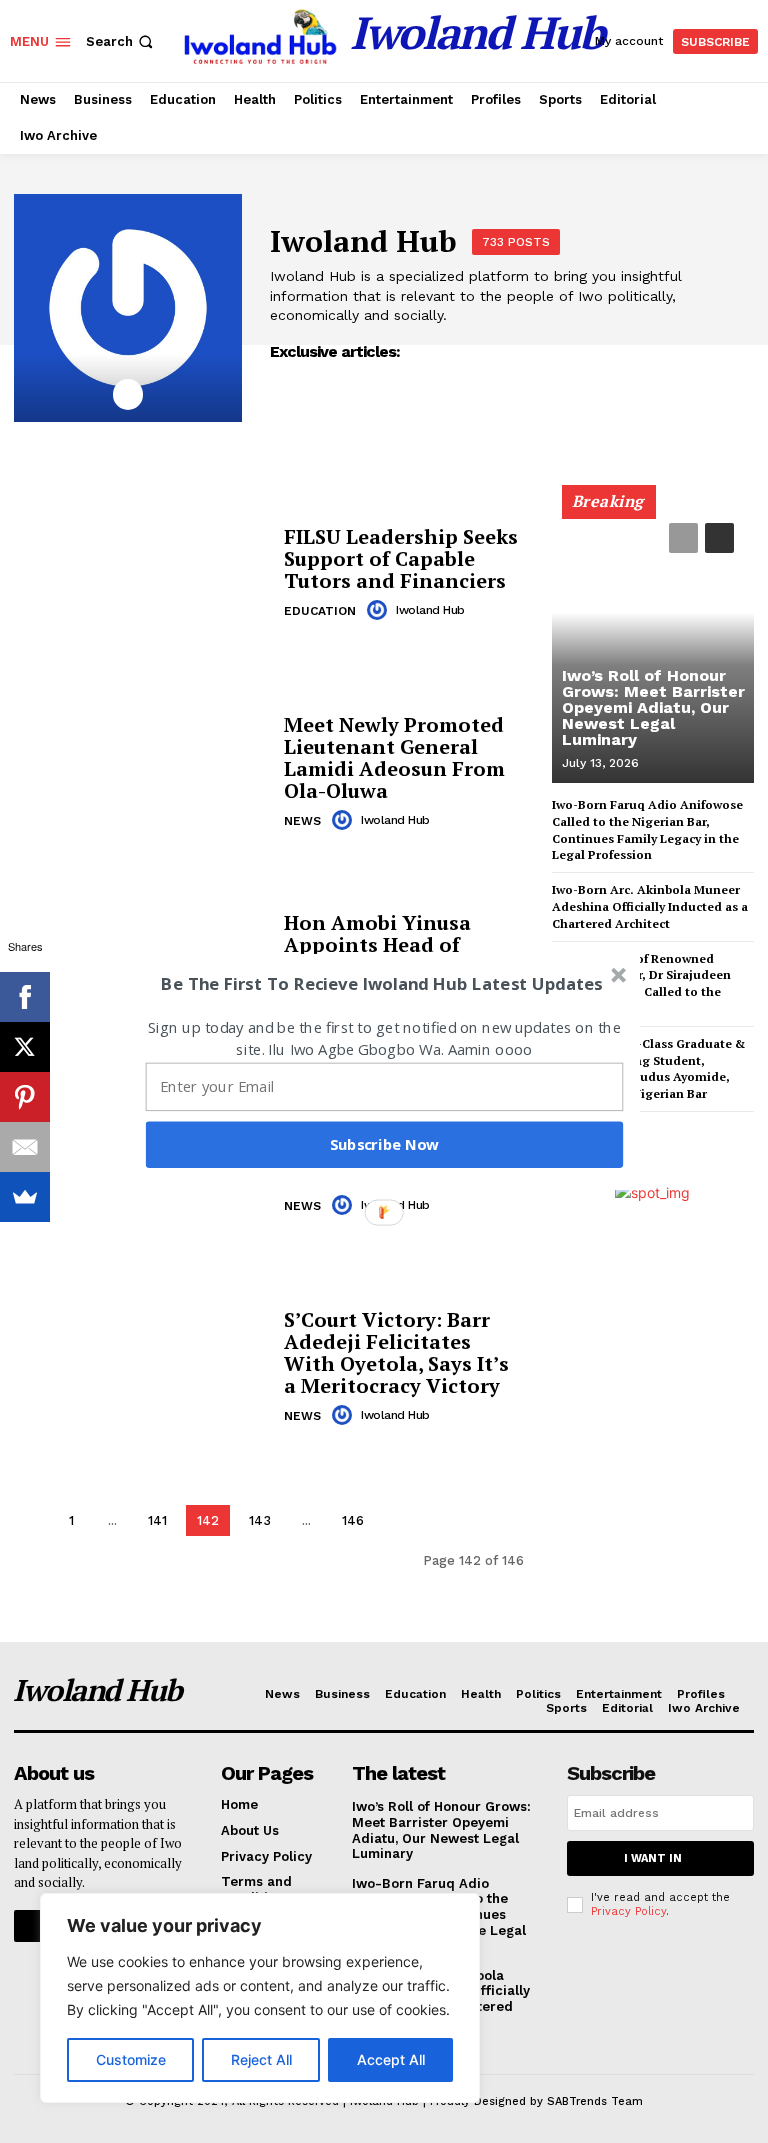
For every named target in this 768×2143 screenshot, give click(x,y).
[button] (382, 983)
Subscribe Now (385, 1144)
